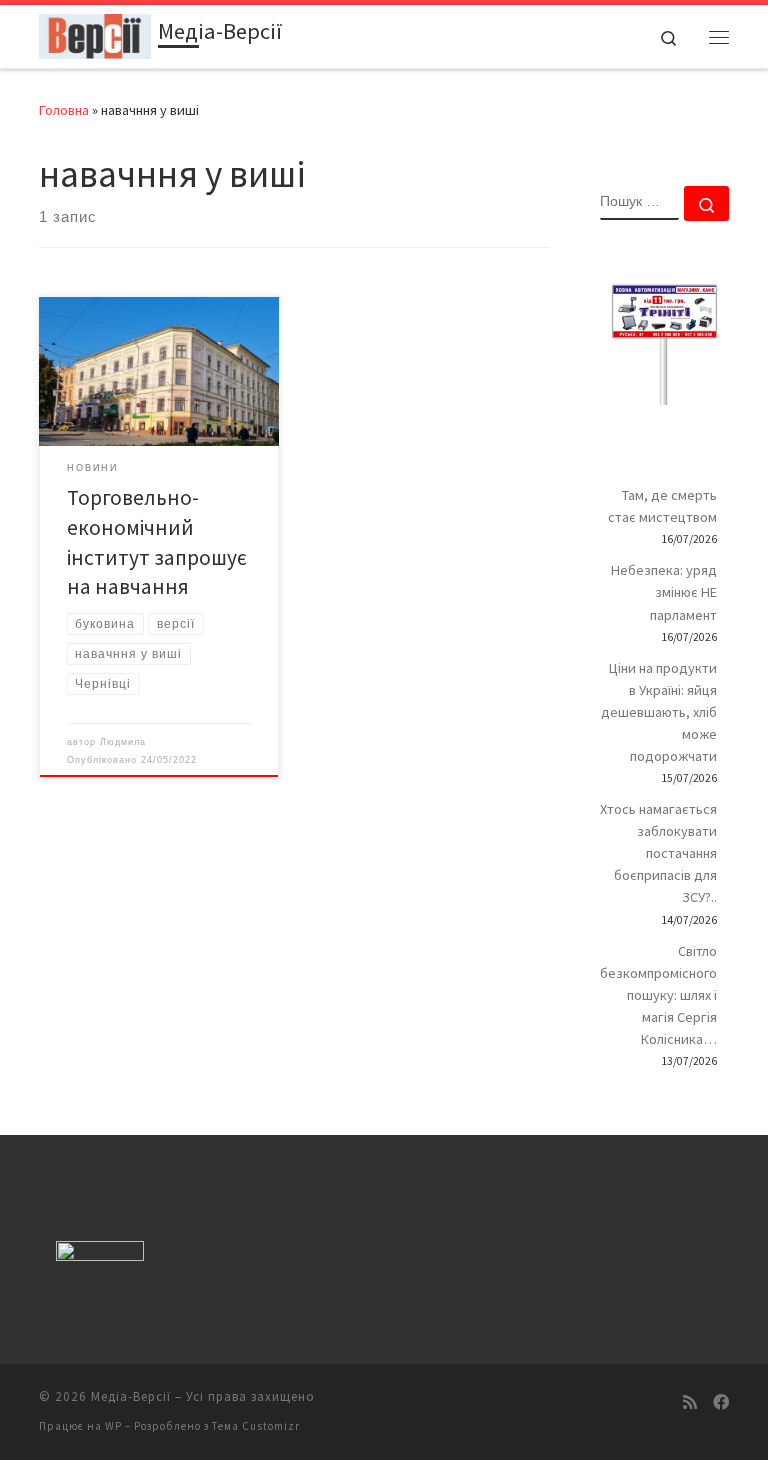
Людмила (123, 742)
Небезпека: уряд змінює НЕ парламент (664, 592)
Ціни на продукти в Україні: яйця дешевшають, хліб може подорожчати (659, 712)
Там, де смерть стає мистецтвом (662, 506)
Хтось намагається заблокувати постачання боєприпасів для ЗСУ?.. (658, 853)
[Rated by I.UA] (100, 1255)
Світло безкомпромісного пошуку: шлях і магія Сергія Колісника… (658, 995)
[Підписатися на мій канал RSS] (690, 1402)
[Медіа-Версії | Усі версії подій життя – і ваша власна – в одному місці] (95, 34)
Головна (64, 110)
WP (113, 1426)
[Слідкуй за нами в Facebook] (721, 1402)
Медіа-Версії (131, 1396)
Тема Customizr (256, 1426)
